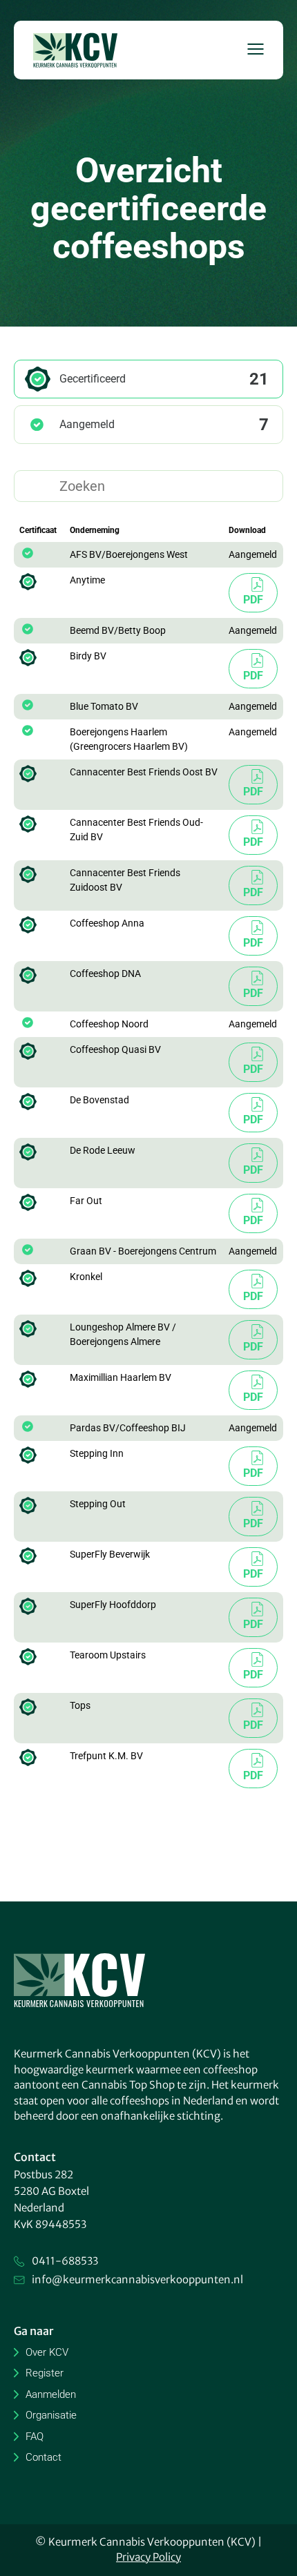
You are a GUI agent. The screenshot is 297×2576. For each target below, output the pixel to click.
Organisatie (51, 2415)
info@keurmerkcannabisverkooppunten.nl (137, 2279)
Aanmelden (51, 2394)
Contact (44, 2457)
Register (45, 2373)
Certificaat (38, 530)
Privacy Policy (148, 2557)
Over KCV (47, 2352)
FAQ (35, 2437)
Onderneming (95, 530)
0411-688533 (65, 2261)
